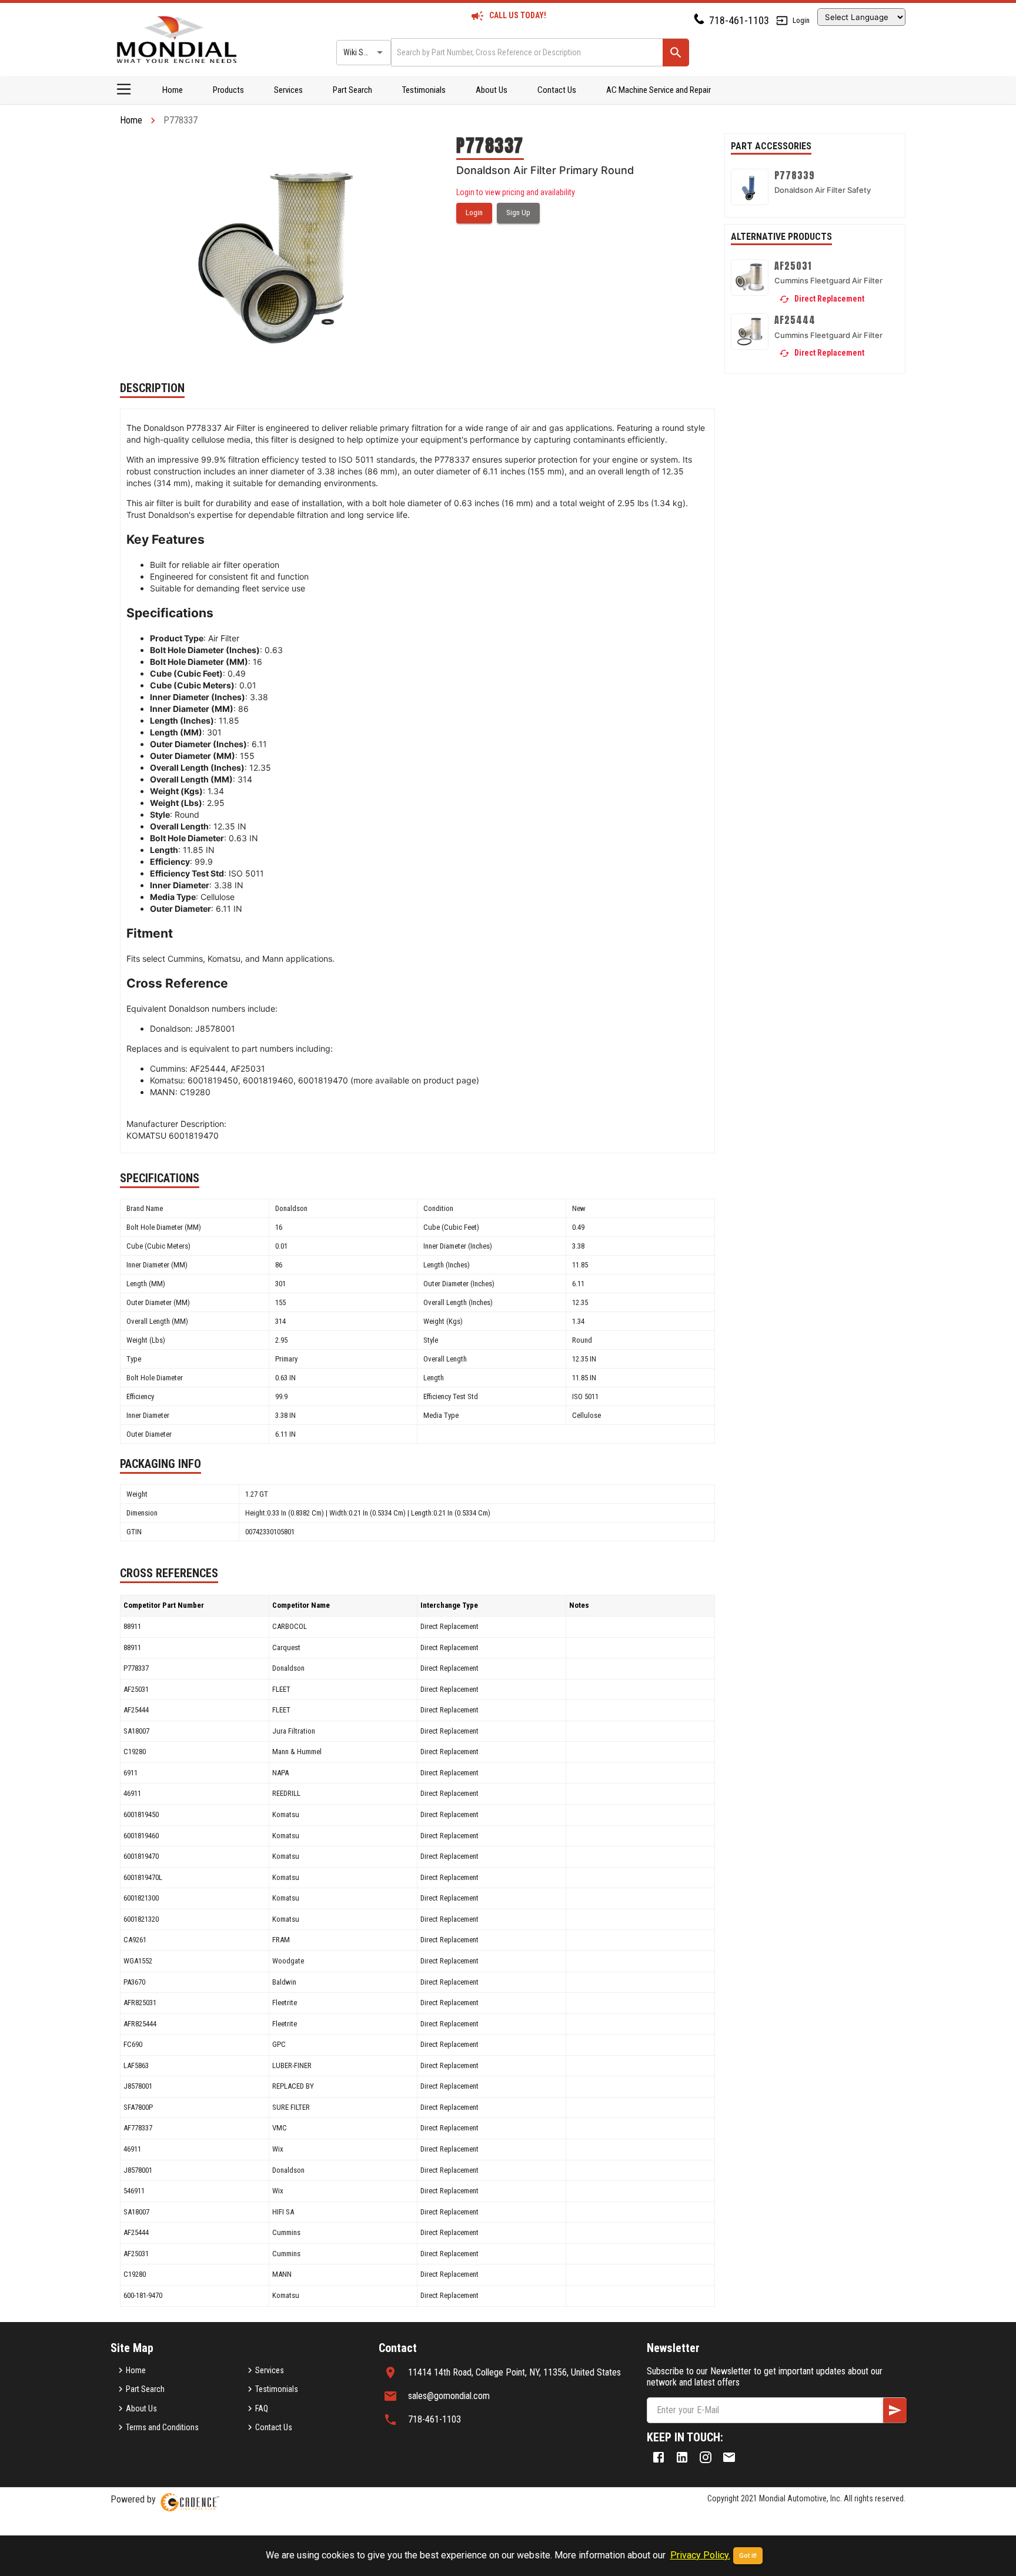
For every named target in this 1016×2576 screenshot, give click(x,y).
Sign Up (518, 213)
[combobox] (526, 52)
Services (288, 90)
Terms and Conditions (162, 2427)
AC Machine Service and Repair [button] (659, 90)
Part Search (352, 90)
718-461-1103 (739, 20)
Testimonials (424, 90)
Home (173, 90)
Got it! (748, 2556)
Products (228, 90)
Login (801, 20)
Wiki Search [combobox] (363, 52)
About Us (492, 90)
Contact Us (557, 90)
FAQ (262, 2408)
